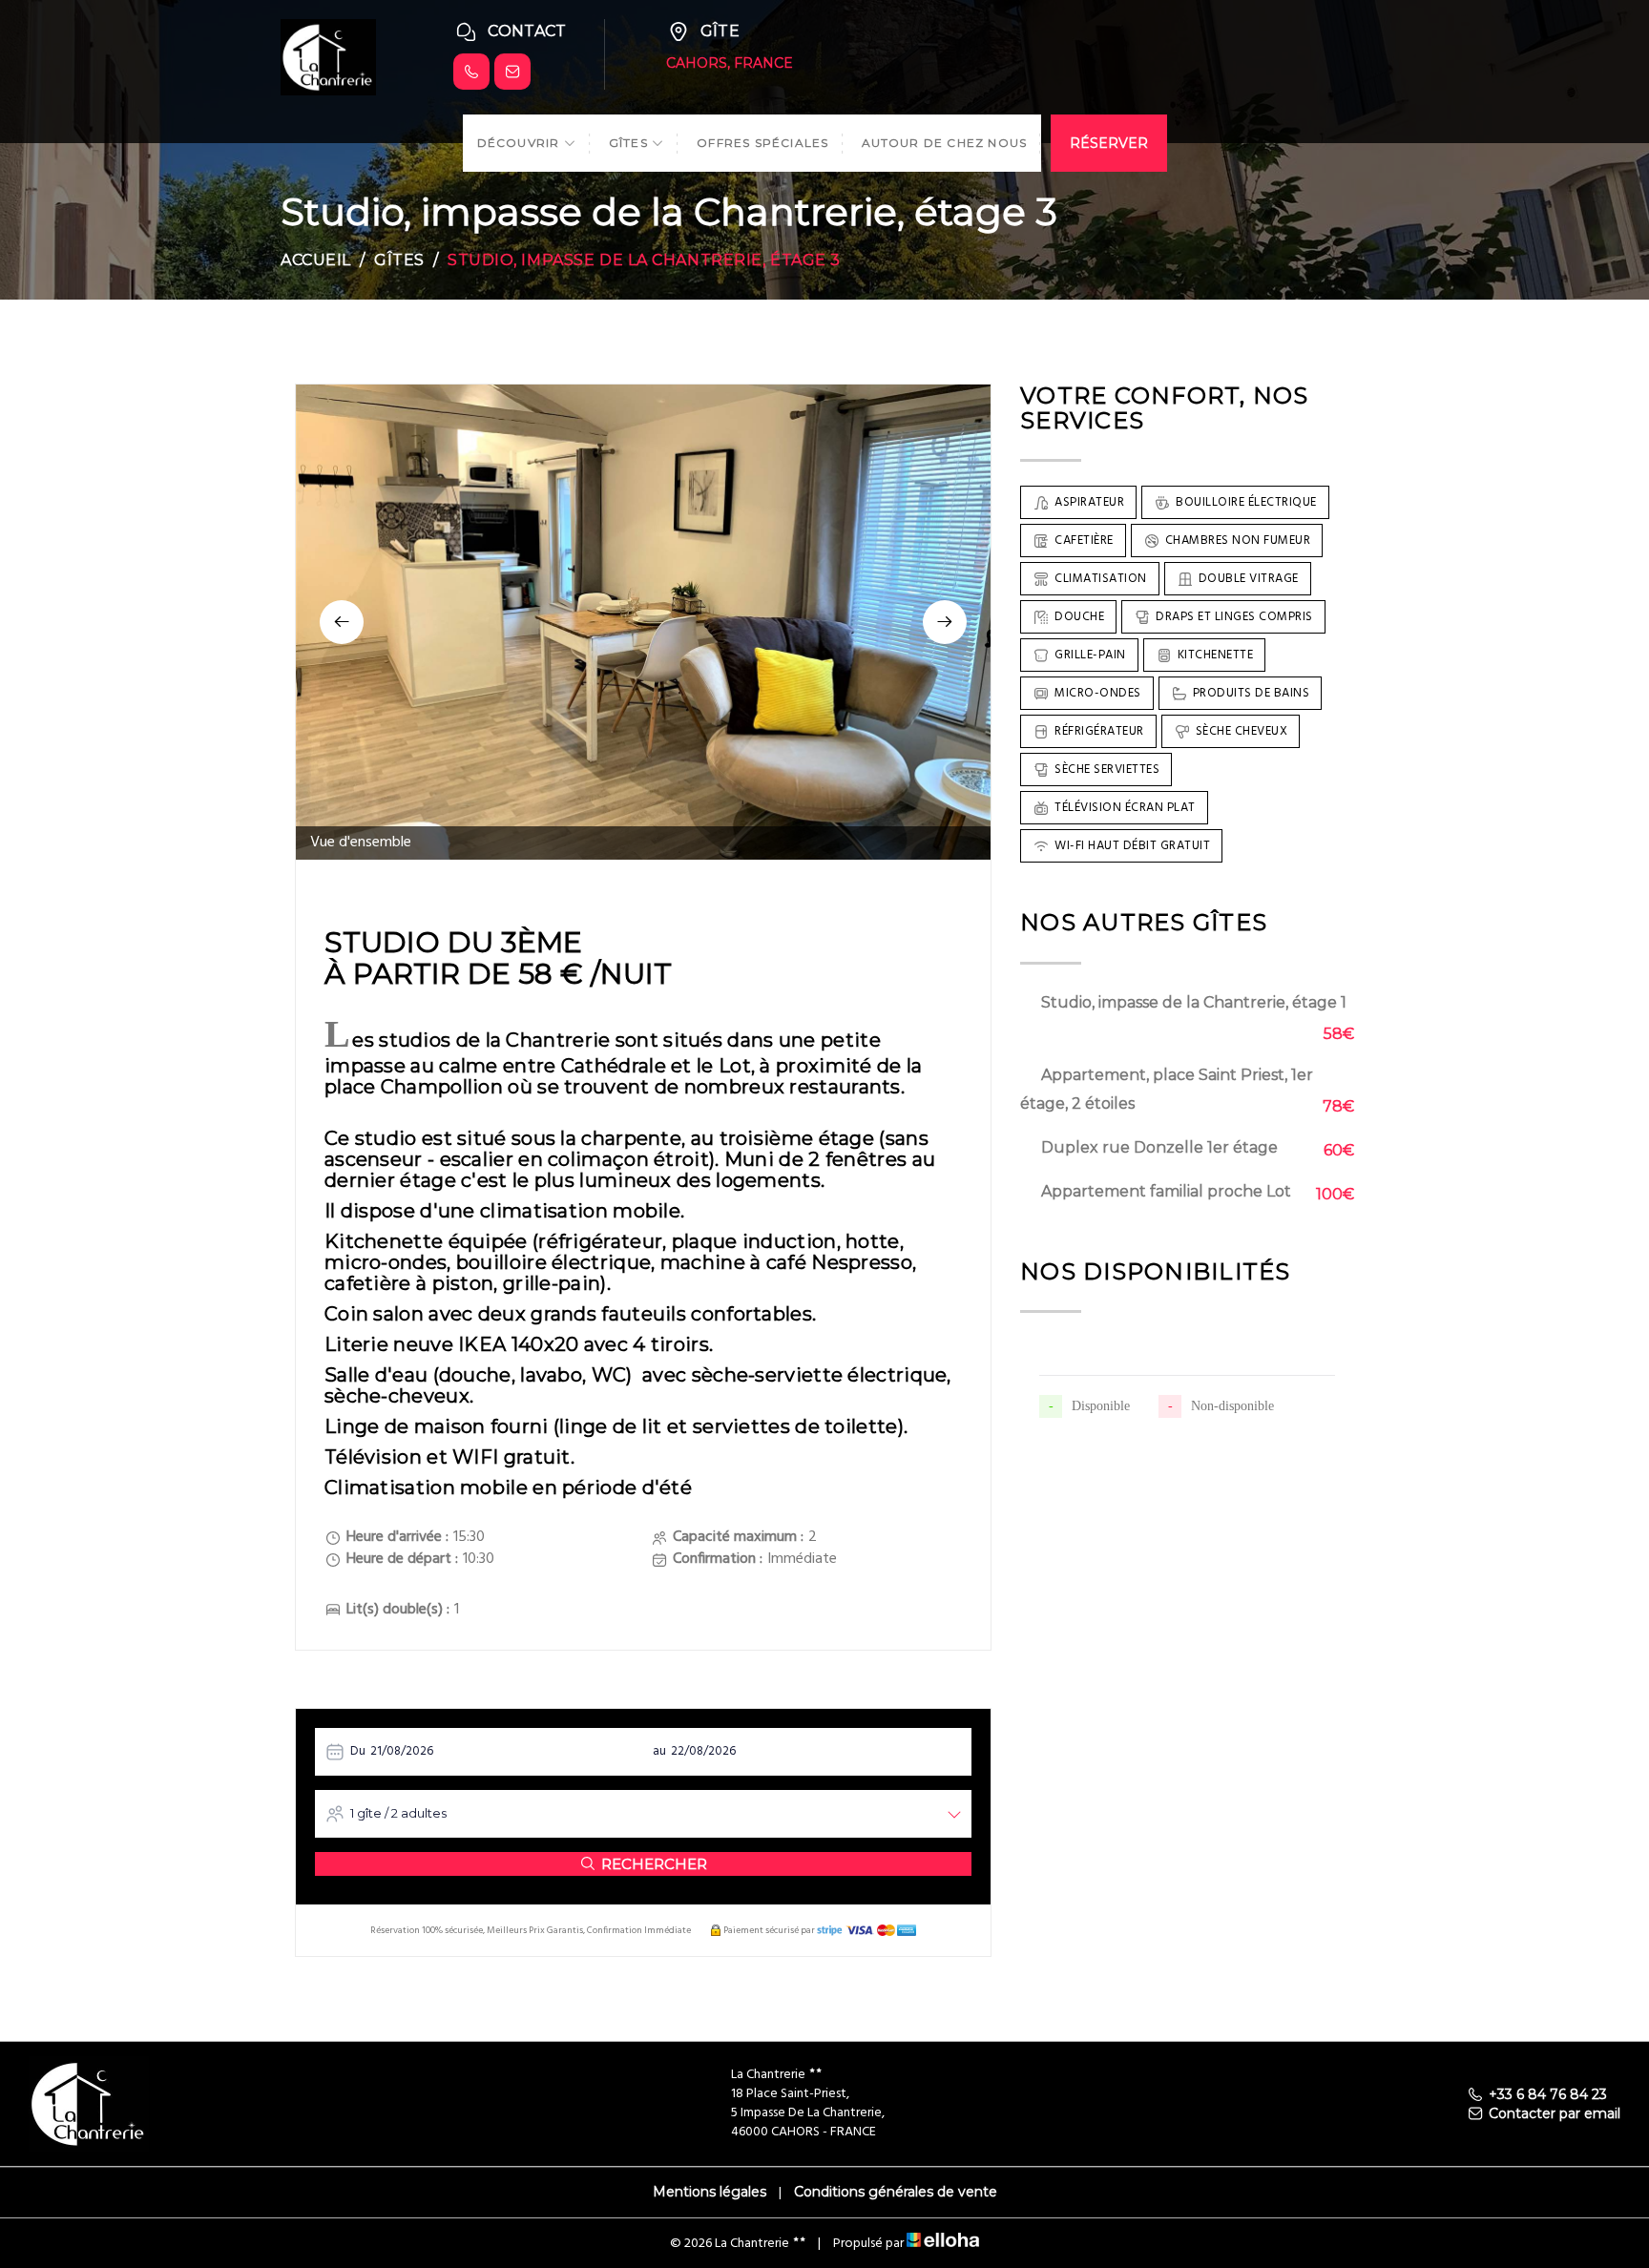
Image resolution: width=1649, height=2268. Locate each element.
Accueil (316, 260)
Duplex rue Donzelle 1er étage (1159, 1147)
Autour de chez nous (945, 143)
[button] (342, 622)
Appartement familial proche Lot (1166, 1191)
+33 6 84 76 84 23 (1548, 2094)
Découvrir (521, 143)
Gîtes (630, 143)
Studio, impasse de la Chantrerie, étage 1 (1194, 1002)
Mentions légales (710, 2192)
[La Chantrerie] (328, 56)
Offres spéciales (762, 143)
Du (358, 1751)
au (659, 1751)
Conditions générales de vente (896, 2192)
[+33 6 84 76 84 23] (471, 72)
